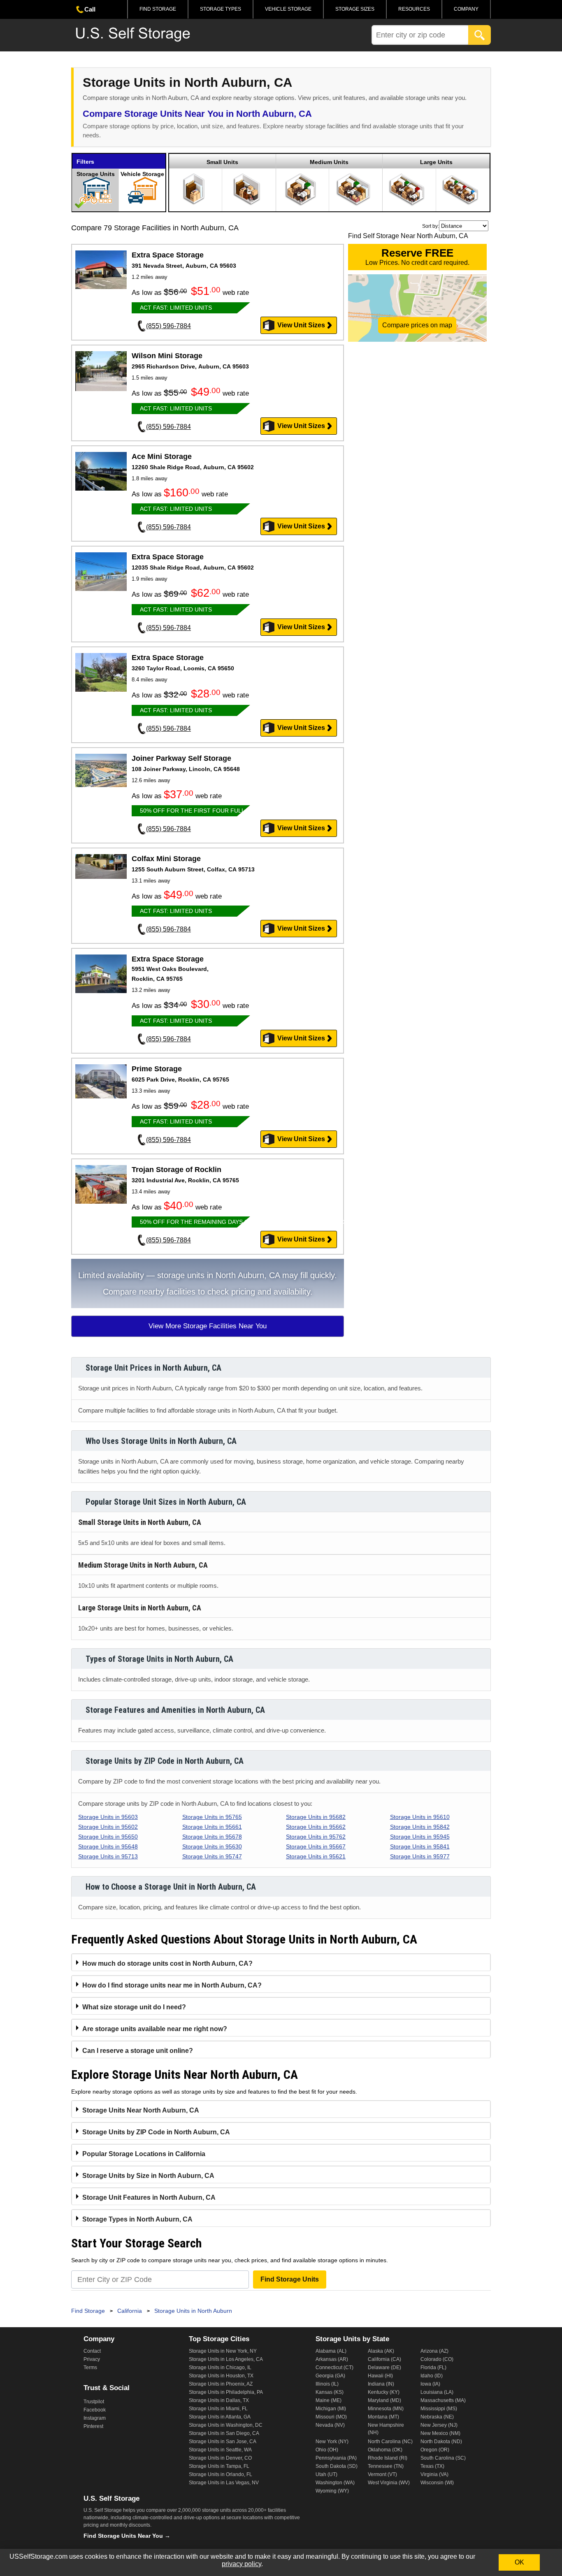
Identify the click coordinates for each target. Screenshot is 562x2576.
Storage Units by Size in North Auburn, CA (148, 2176)
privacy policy (242, 2564)
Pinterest (93, 2426)
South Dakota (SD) (337, 2466)
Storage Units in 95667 (316, 1846)
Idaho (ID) (432, 2376)
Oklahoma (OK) (385, 2450)
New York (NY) (332, 2442)
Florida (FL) (433, 2368)
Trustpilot (94, 2402)
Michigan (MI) (331, 2409)
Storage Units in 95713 (108, 1856)
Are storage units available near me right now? (155, 2029)
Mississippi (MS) (439, 2409)
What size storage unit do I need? (134, 2007)
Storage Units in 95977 (420, 1856)
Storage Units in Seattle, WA (220, 2450)
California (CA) (384, 2359)
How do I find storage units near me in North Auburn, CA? (172, 1985)
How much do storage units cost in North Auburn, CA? (167, 1963)
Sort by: (431, 226)
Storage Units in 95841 (420, 1846)
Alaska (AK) (381, 2351)
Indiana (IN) (381, 2384)
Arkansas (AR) (332, 2359)
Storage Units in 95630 (212, 1846)
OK (519, 2562)
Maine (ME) (329, 2400)
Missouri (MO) (331, 2417)
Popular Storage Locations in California (144, 2154)
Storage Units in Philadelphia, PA (226, 2392)
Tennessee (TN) (386, 2466)
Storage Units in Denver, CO (220, 2458)
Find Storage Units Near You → (127, 2536)
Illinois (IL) (327, 2384)
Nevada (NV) (330, 2425)
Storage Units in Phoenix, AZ (221, 2384)
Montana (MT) (383, 2417)
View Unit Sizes (301, 325)
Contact (92, 2351)
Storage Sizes (355, 9)
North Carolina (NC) (390, 2442)
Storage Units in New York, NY (223, 2351)
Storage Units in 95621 (316, 1856)
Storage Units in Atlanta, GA (220, 2417)
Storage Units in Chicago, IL (220, 2368)
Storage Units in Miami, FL (218, 2409)
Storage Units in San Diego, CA (224, 2433)
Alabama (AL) (331, 2351)
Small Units (222, 162)
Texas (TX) (432, 2466)
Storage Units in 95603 (108, 1817)
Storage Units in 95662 (316, 1827)
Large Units (436, 162)
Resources (414, 9)
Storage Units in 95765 (212, 1817)
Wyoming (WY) (332, 2491)
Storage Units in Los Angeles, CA (226, 2359)
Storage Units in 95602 (108, 1827)
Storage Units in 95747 (212, 1856)
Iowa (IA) (430, 2384)
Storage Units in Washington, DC (226, 2425)
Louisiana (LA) (437, 2392)
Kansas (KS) (330, 2392)
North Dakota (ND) (441, 2442)
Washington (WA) (335, 2483)
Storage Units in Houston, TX (221, 2376)
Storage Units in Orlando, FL (221, 2474)
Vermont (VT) (382, 2474)
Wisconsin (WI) (437, 2483)
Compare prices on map (417, 325)
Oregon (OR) (435, 2450)
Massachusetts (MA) (443, 2400)
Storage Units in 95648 (108, 1846)
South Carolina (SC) (443, 2458)
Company (466, 9)
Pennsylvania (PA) (336, 2458)
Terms (90, 2368)
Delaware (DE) (384, 2368)
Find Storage (158, 9)
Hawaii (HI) (380, 2376)
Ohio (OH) (327, 2450)
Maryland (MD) (384, 2400)
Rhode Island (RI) (388, 2458)
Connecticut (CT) (334, 2368)
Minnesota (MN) (386, 2409)
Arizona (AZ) (434, 2351)
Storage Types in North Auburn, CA (137, 2219)
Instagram (95, 2418)
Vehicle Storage (288, 9)
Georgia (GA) (330, 2376)
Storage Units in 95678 (212, 1837)
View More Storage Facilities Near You (208, 1326)
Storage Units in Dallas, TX (219, 2400)
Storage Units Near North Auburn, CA (141, 2110)
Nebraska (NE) (437, 2417)
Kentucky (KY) (384, 2392)
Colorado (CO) (437, 2359)
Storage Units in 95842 (420, 1827)
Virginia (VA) (434, 2474)
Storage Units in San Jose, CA (223, 2442)
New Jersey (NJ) (439, 2425)
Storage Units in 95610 (420, 1817)
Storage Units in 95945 (420, 1837)
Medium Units (329, 162)
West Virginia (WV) (389, 2483)
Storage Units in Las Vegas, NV (224, 2483)
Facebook (95, 2410)
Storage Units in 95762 (316, 1837)
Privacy (92, 2359)
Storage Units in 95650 (108, 1837)
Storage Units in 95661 (212, 1827)
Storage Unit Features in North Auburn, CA (149, 2197)
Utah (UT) (326, 2474)
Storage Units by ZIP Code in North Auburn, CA (156, 2132)
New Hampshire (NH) (386, 2429)
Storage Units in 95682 (316, 1817)
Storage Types (221, 9)
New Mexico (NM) (440, 2433)
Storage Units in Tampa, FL (219, 2466)
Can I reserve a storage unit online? (138, 2051)
